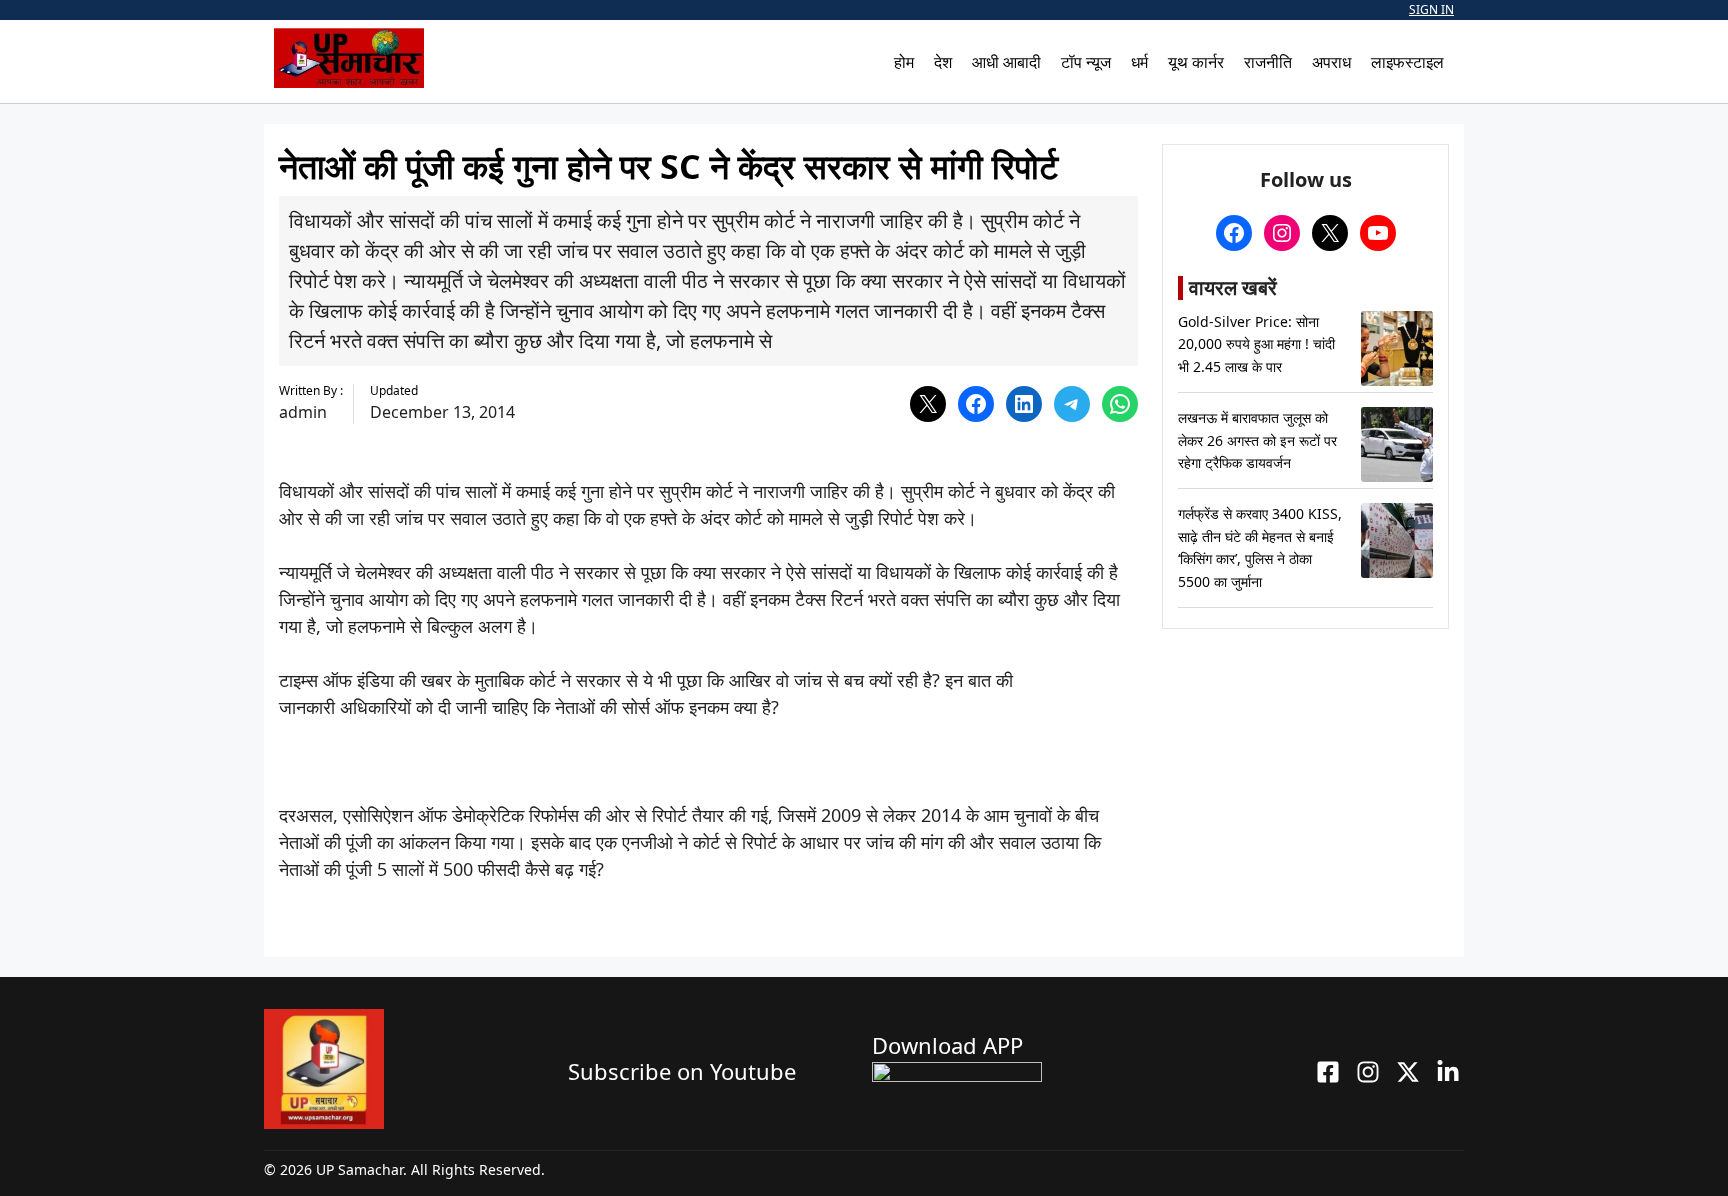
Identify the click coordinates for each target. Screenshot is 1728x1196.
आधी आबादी (1006, 62)
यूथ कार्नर (1196, 62)
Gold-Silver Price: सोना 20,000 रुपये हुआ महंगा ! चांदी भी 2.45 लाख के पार (1256, 344)
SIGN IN (1431, 9)
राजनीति (1268, 62)
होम (904, 62)
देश (943, 62)
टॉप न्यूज (1086, 62)
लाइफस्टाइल (1407, 62)
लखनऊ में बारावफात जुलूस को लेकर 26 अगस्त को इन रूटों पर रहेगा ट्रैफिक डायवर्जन (1257, 440)
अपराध (1331, 62)
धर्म (1139, 62)
